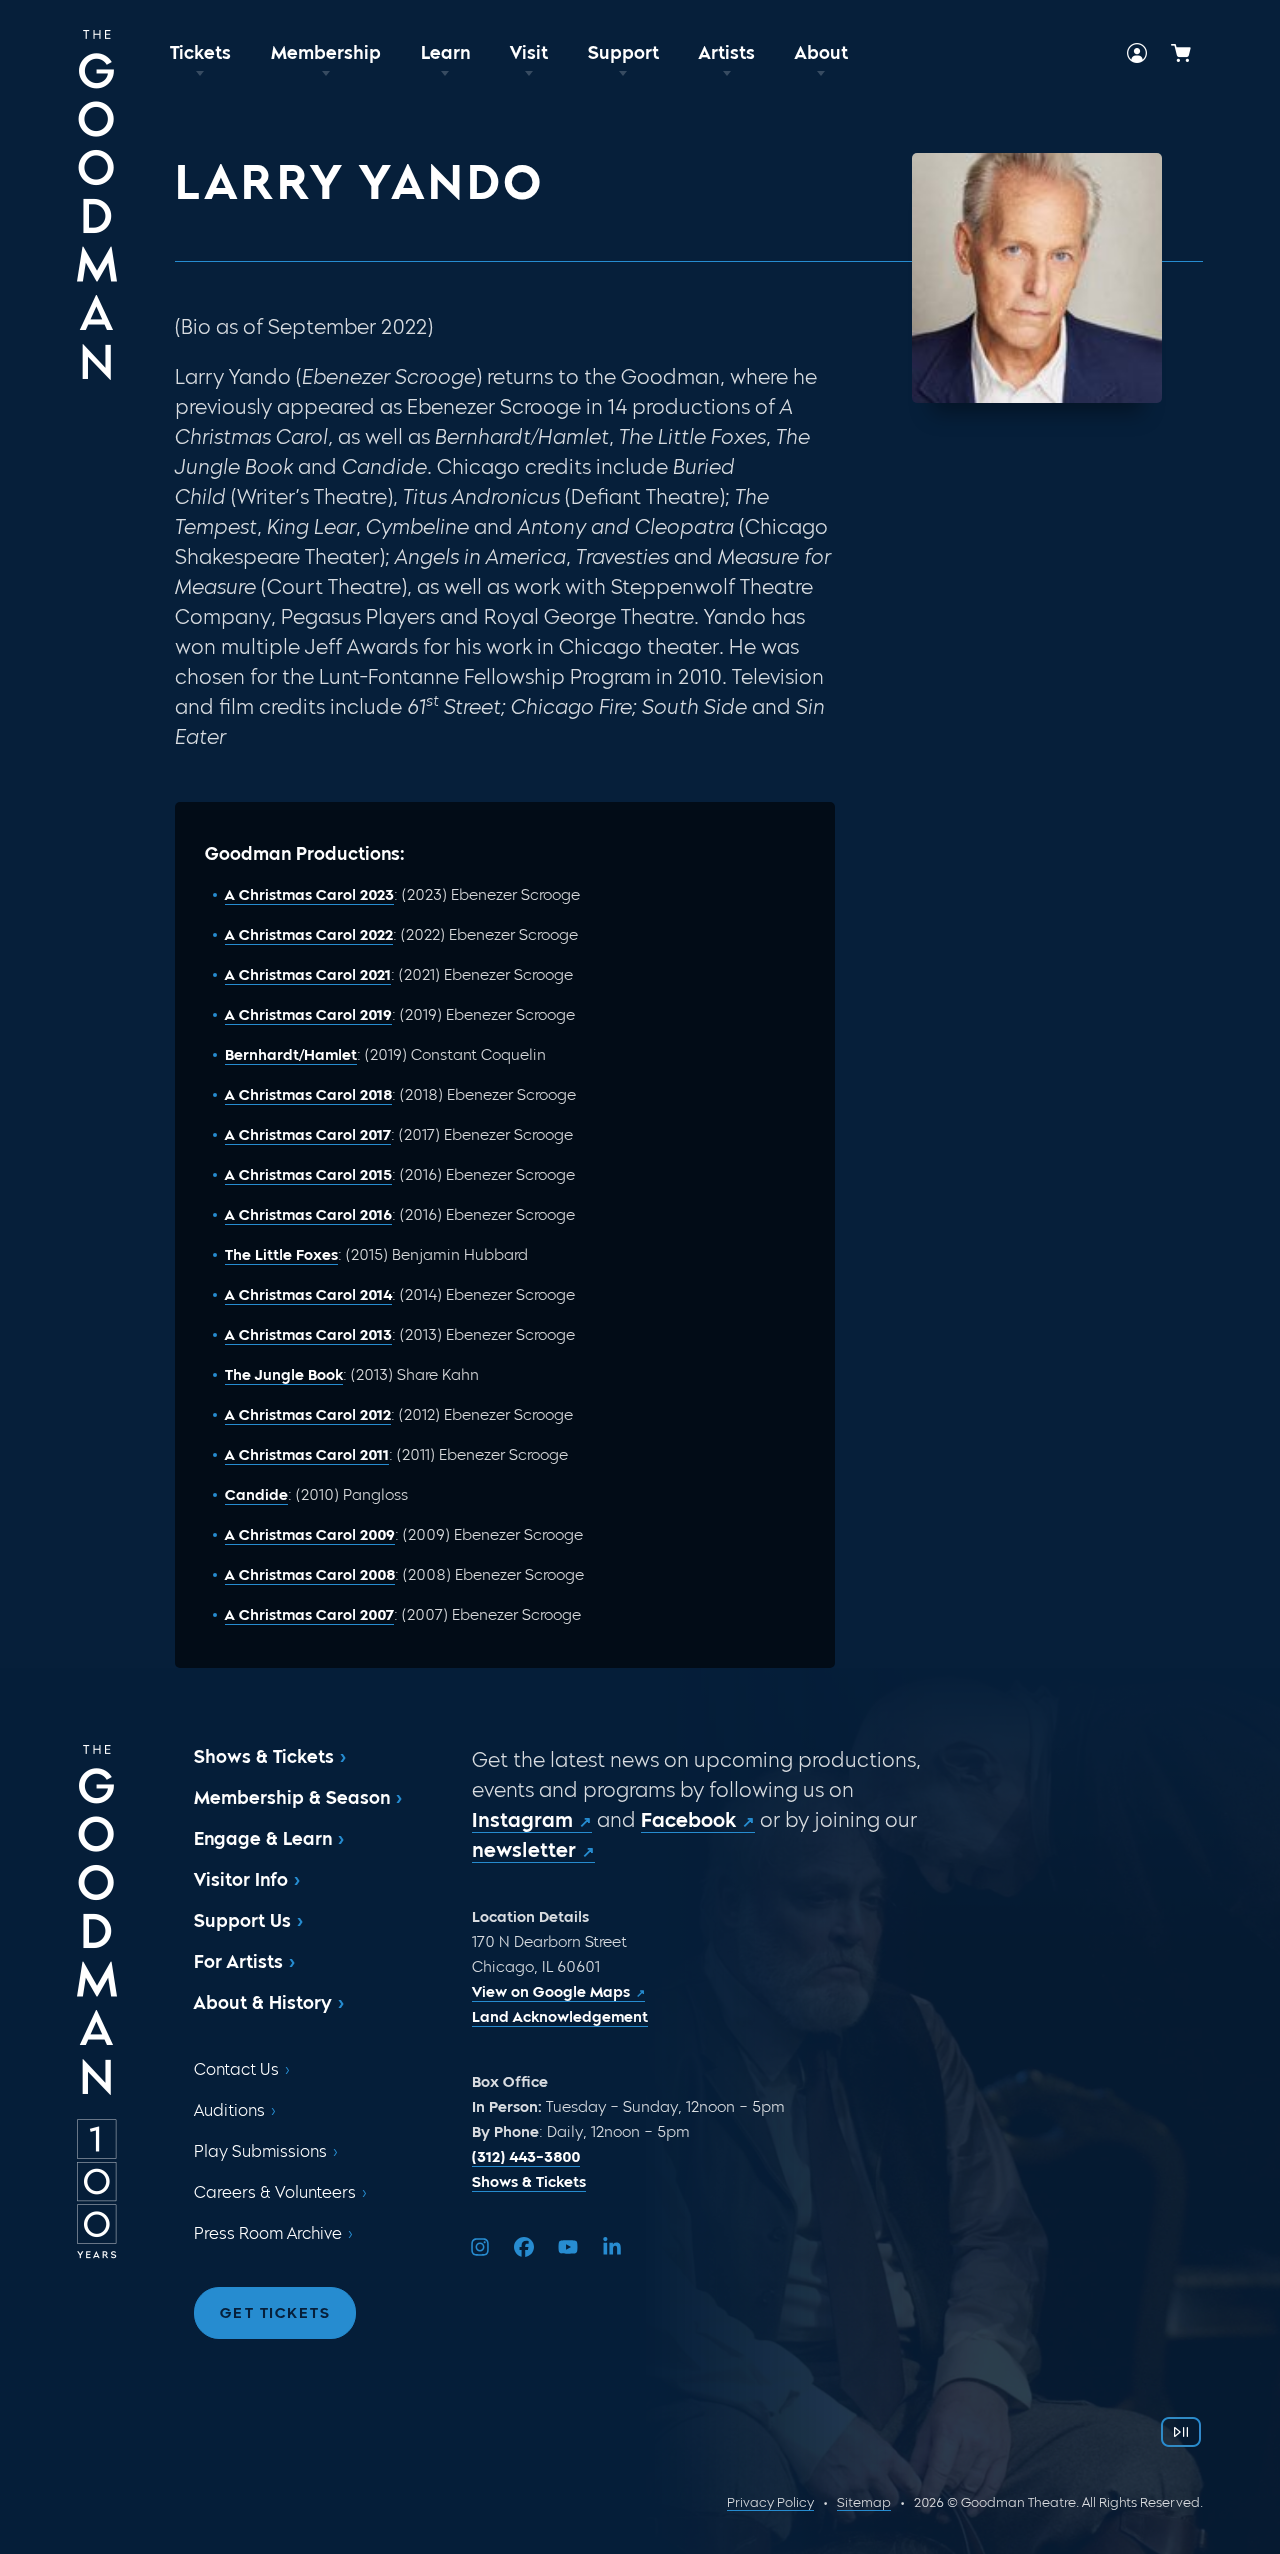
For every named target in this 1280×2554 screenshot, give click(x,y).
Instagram (522, 1820)
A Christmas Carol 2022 (309, 935)
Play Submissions (260, 2151)
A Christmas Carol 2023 (309, 895)
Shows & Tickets (264, 1757)
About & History (263, 2003)
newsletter (524, 1850)
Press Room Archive (268, 2233)
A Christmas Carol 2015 (308, 1175)
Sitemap (864, 2502)
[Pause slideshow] (1181, 2432)
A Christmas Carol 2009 (310, 1535)
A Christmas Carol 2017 (308, 1135)
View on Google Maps (551, 1992)
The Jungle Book (284, 1375)
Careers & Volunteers (275, 2192)
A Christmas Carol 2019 (308, 1015)
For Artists (238, 1962)
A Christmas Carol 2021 (308, 975)
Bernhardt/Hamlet (291, 1055)
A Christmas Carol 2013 (308, 1335)
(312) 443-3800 (526, 2157)
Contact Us (236, 2069)
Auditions (229, 2110)
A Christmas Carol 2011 (307, 1455)
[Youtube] (568, 2247)
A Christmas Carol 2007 (309, 1615)
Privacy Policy (770, 2502)
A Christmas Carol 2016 (308, 1215)
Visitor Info (241, 1880)
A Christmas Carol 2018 (308, 1095)
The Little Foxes (281, 1255)
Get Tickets (275, 2313)
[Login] (1137, 53)
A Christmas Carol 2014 (308, 1295)
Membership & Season (292, 1798)
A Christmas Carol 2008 (310, 1575)
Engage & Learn (263, 1839)
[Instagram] (480, 2247)
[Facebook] (524, 2247)
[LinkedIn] (612, 2247)
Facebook (688, 1820)
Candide (256, 1495)
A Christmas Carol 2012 (308, 1415)
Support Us (242, 1921)
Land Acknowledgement (560, 2017)
